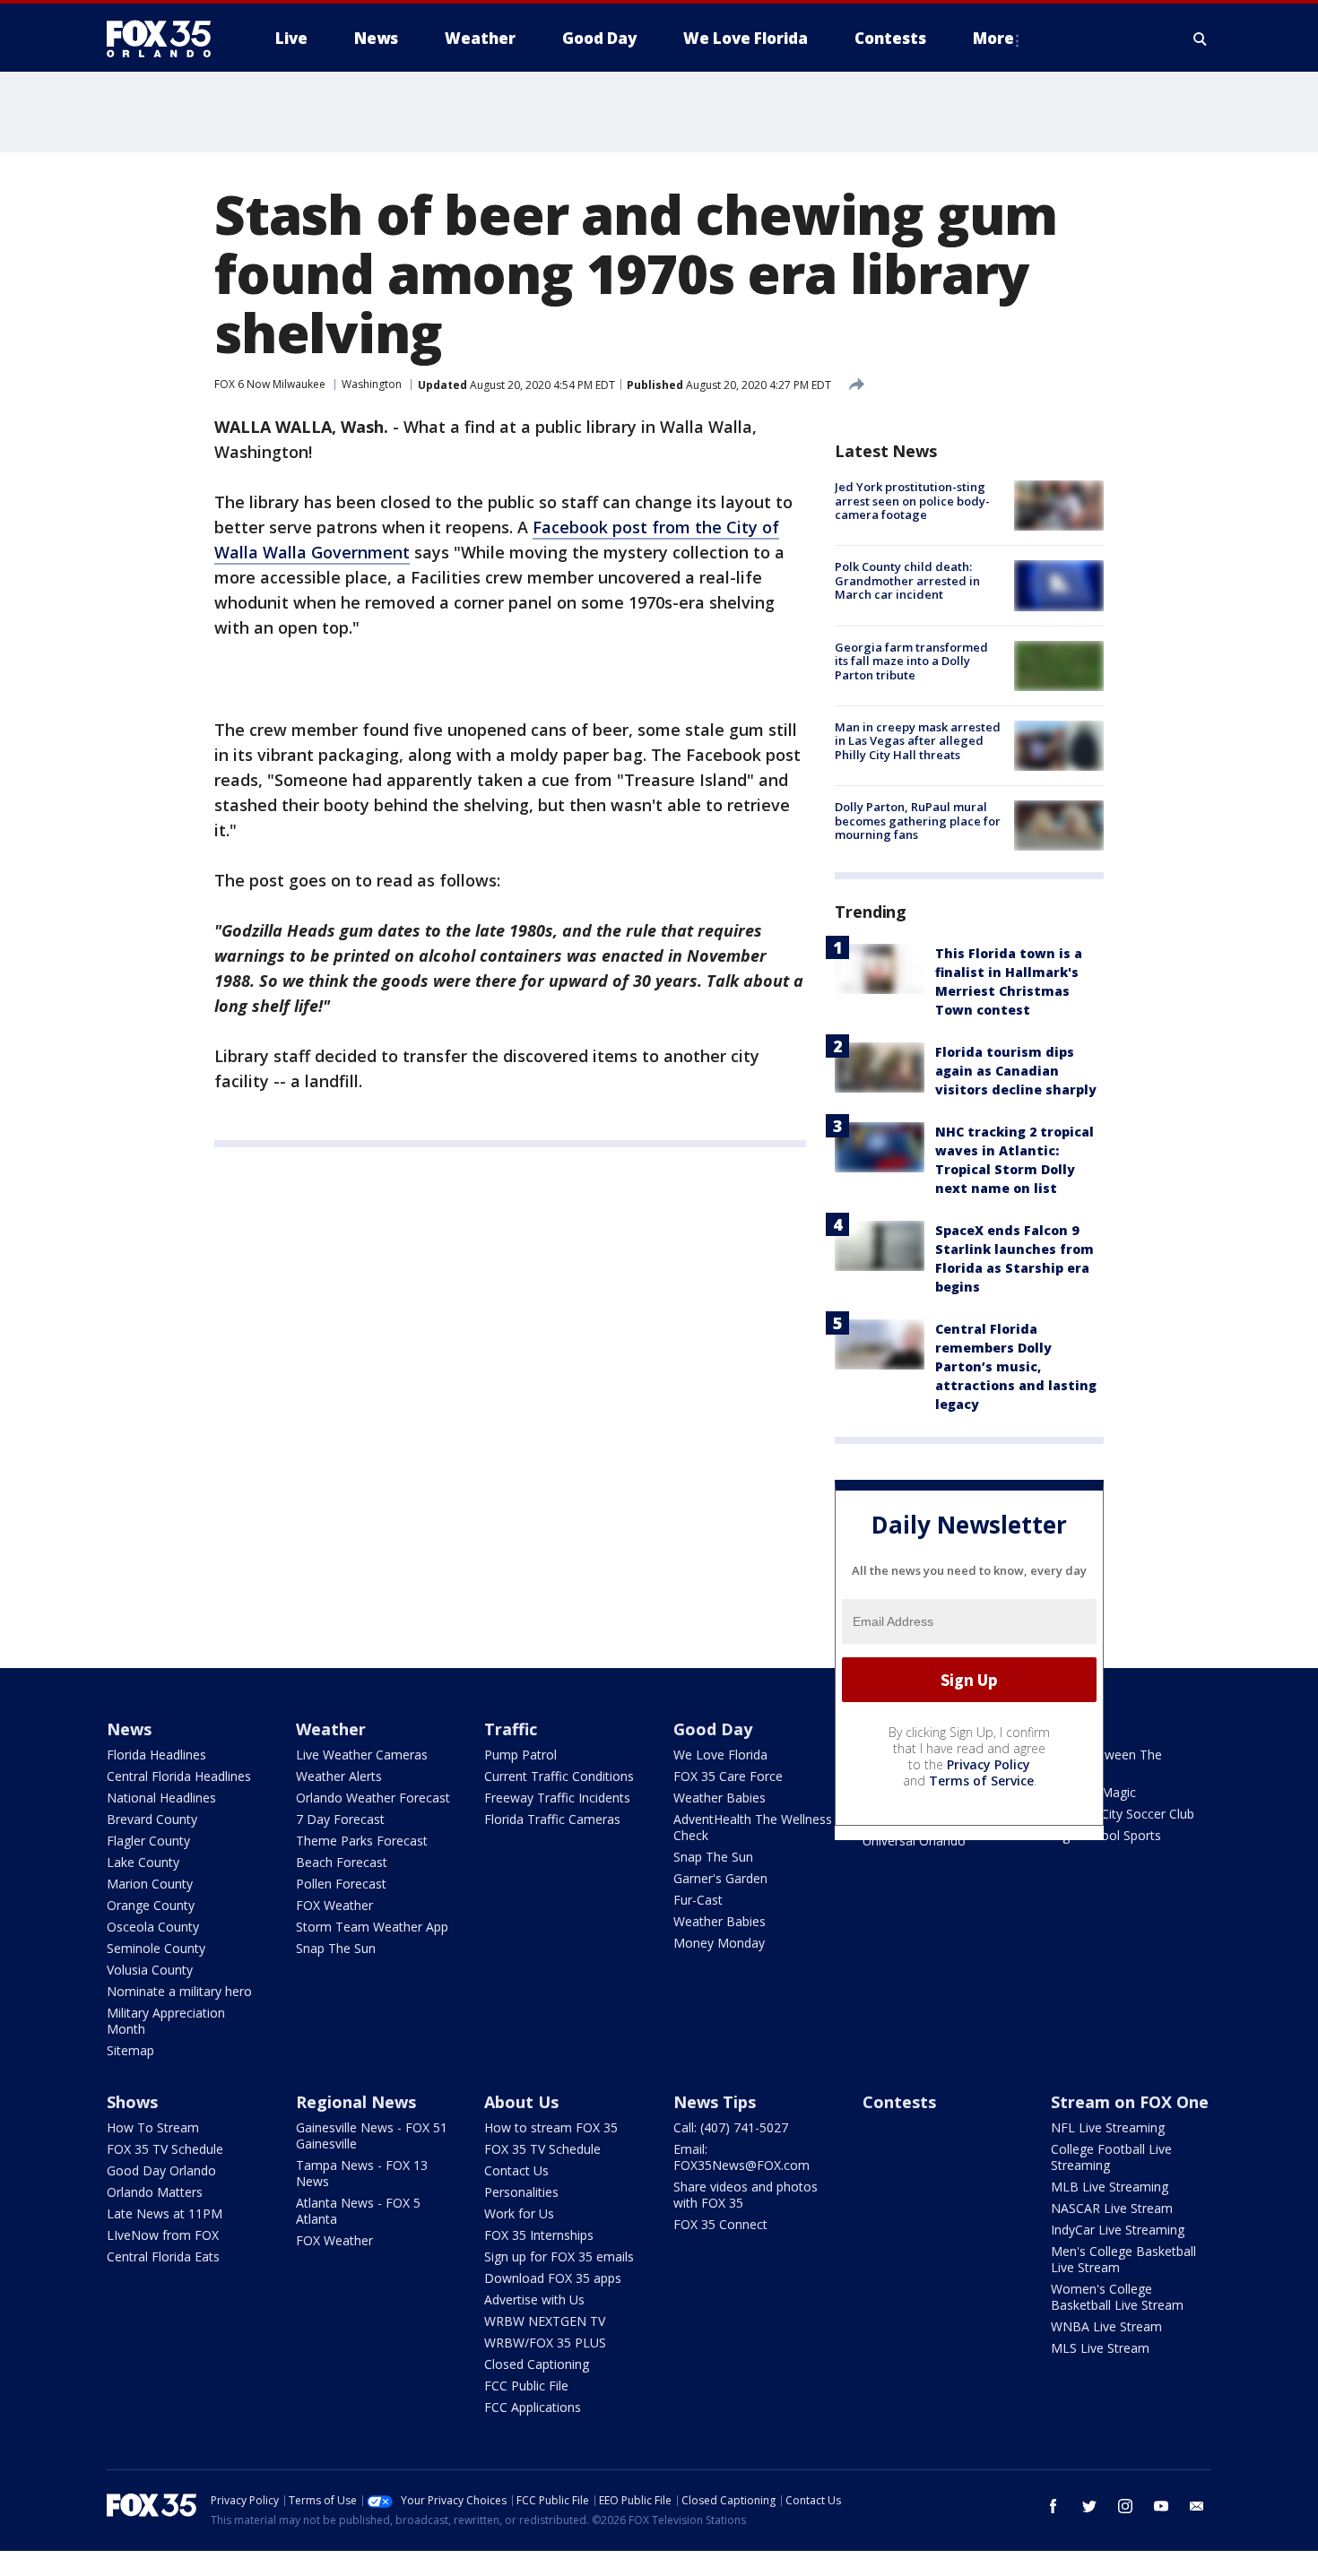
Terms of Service (981, 1781)
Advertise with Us (534, 2299)
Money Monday (719, 1943)
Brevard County (152, 1819)
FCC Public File (526, 2386)
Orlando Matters (155, 2192)
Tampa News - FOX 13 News (362, 2173)
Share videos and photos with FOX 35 (746, 2195)
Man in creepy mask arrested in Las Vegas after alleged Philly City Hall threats (918, 741)
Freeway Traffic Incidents (557, 1798)
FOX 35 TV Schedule (165, 2149)
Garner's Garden (720, 1878)
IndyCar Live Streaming (1118, 2230)
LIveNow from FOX (163, 2235)
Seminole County (156, 1948)
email (1197, 2506)
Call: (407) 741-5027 (731, 2127)
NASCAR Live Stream (1112, 2208)
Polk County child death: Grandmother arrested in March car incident (907, 580)
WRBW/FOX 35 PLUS (545, 2343)
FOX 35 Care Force (728, 1776)
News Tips (715, 2102)
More (993, 38)
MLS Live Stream (1100, 2348)
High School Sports (1106, 1835)
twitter (1089, 2506)
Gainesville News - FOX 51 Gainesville (372, 2135)
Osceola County (153, 1927)
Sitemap (130, 2050)
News (129, 1729)
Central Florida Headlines (179, 1776)
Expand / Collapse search (1201, 39)
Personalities (521, 2192)
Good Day (713, 1729)
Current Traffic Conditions (559, 1776)
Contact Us (516, 2170)
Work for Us (519, 2213)
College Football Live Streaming (1111, 2157)
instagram (1125, 2506)
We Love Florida (720, 1755)
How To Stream (153, 2127)
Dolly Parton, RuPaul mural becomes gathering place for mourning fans (918, 821)
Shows (132, 2102)
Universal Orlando (914, 1841)
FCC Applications (533, 2407)
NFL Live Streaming (1108, 2127)
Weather (331, 1729)
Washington (372, 384)
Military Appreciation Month (166, 2021)
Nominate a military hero (179, 1991)
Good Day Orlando (161, 2170)
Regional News (356, 2102)
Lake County (143, 1862)
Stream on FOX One (1130, 2102)
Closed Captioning (537, 2364)
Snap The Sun (336, 1948)
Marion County (150, 1884)
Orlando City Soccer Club (1123, 1814)
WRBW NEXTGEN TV (545, 2321)
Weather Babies (720, 1798)
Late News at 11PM (165, 2213)
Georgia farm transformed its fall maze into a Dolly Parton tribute (911, 661)
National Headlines (161, 1798)
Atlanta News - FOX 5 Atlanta (358, 2211)
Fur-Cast (698, 1900)
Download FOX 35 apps (553, 2278)
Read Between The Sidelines (1106, 1763)
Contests (899, 2102)
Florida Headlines (156, 1755)
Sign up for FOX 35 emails (559, 2256)
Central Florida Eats (163, 2256)
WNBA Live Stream (1106, 2326)
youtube (1161, 2506)
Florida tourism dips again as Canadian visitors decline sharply (1016, 1071)
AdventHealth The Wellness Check (753, 1827)
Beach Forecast (342, 1862)
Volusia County (150, 1970)
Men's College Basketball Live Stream (1123, 2259)
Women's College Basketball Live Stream (1117, 2297)
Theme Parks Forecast (362, 1841)
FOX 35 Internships (539, 2235)
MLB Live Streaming (1110, 2187)
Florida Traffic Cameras (552, 1819)
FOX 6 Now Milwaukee (270, 384)
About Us (521, 2102)
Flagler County (148, 1841)
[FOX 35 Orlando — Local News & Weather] (166, 39)
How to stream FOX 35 (551, 2127)
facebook (1054, 2506)
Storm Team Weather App (372, 1927)
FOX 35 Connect (720, 2224)
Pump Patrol (520, 1755)
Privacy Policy (988, 1764)
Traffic (511, 1729)
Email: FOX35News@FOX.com (741, 2157)
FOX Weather (334, 1905)
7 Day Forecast (340, 1819)
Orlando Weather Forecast (373, 1798)
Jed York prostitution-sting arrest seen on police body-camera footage (912, 501)
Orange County (151, 1905)
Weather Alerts (339, 1776)
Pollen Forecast (341, 1884)
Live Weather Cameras (362, 1755)
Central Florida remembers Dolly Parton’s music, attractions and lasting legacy (1016, 1366)
